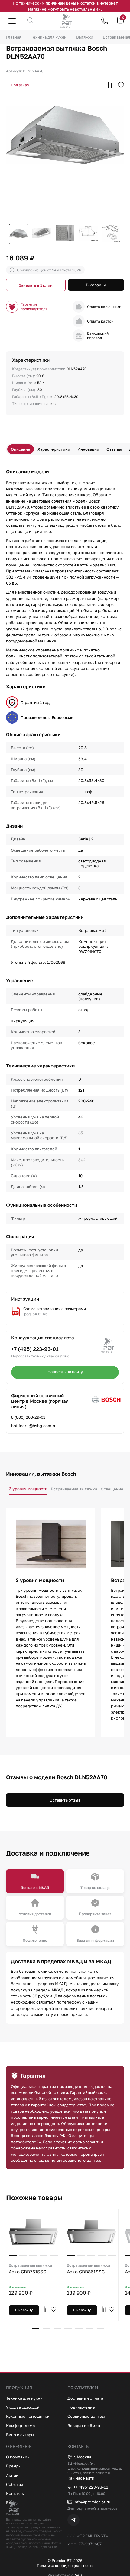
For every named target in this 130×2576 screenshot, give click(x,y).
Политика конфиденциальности (65, 2566)
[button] (35, 2329)
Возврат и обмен (84, 2426)
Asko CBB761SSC (30, 2269)
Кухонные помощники (28, 2416)
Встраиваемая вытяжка (74, 1489)
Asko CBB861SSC (88, 2269)
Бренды (14, 2466)
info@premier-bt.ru (92, 2502)
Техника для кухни (24, 2398)
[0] (120, 22)
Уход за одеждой (23, 2407)
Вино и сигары (20, 2435)
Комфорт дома (20, 2426)
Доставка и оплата (85, 2398)
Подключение (81, 2407)
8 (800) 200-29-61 (28, 1417)
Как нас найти (81, 2478)
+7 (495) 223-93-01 (35, 1349)
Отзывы (114, 449)
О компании (18, 2457)
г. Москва (82, 2457)
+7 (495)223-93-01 (91, 2487)
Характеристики (54, 449)
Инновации (88, 449)
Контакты (15, 2493)
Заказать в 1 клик (36, 285)
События (15, 2484)
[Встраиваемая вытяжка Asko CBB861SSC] (91, 2232)
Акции (12, 2475)
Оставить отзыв (65, 1800)
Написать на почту (65, 1372)
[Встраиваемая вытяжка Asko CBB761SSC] (33, 2232)
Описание (21, 449)
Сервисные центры (86, 2416)
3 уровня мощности (28, 1489)
